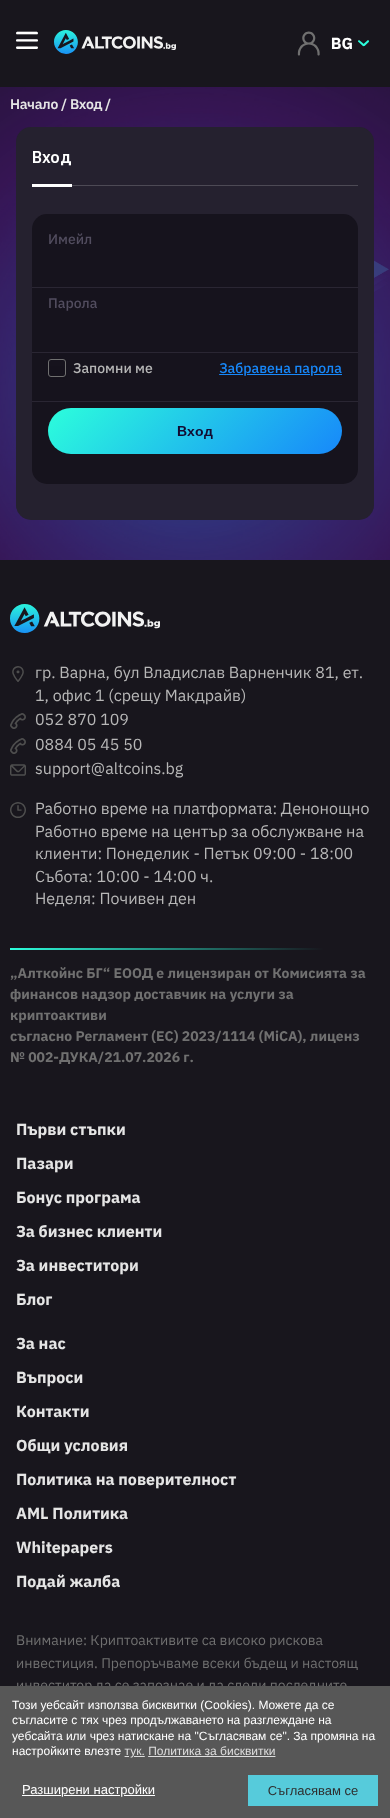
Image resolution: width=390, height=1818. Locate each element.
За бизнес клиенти (89, 1232)
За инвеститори (77, 1266)
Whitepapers (64, 1548)
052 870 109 (82, 720)
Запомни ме (207, 368)
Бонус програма (78, 1198)
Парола (72, 303)
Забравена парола (280, 368)
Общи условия (72, 1446)
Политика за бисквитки (211, 1751)
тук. (135, 1751)
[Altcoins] (115, 43)
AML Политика (72, 1514)
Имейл (70, 239)
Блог (34, 1300)
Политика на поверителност (126, 1480)
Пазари (45, 1164)
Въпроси (49, 1378)
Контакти (52, 1412)
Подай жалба (68, 1582)
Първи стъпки (71, 1130)
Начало (34, 104)
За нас (41, 1344)
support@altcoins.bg (109, 769)
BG (342, 44)
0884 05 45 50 (88, 745)
